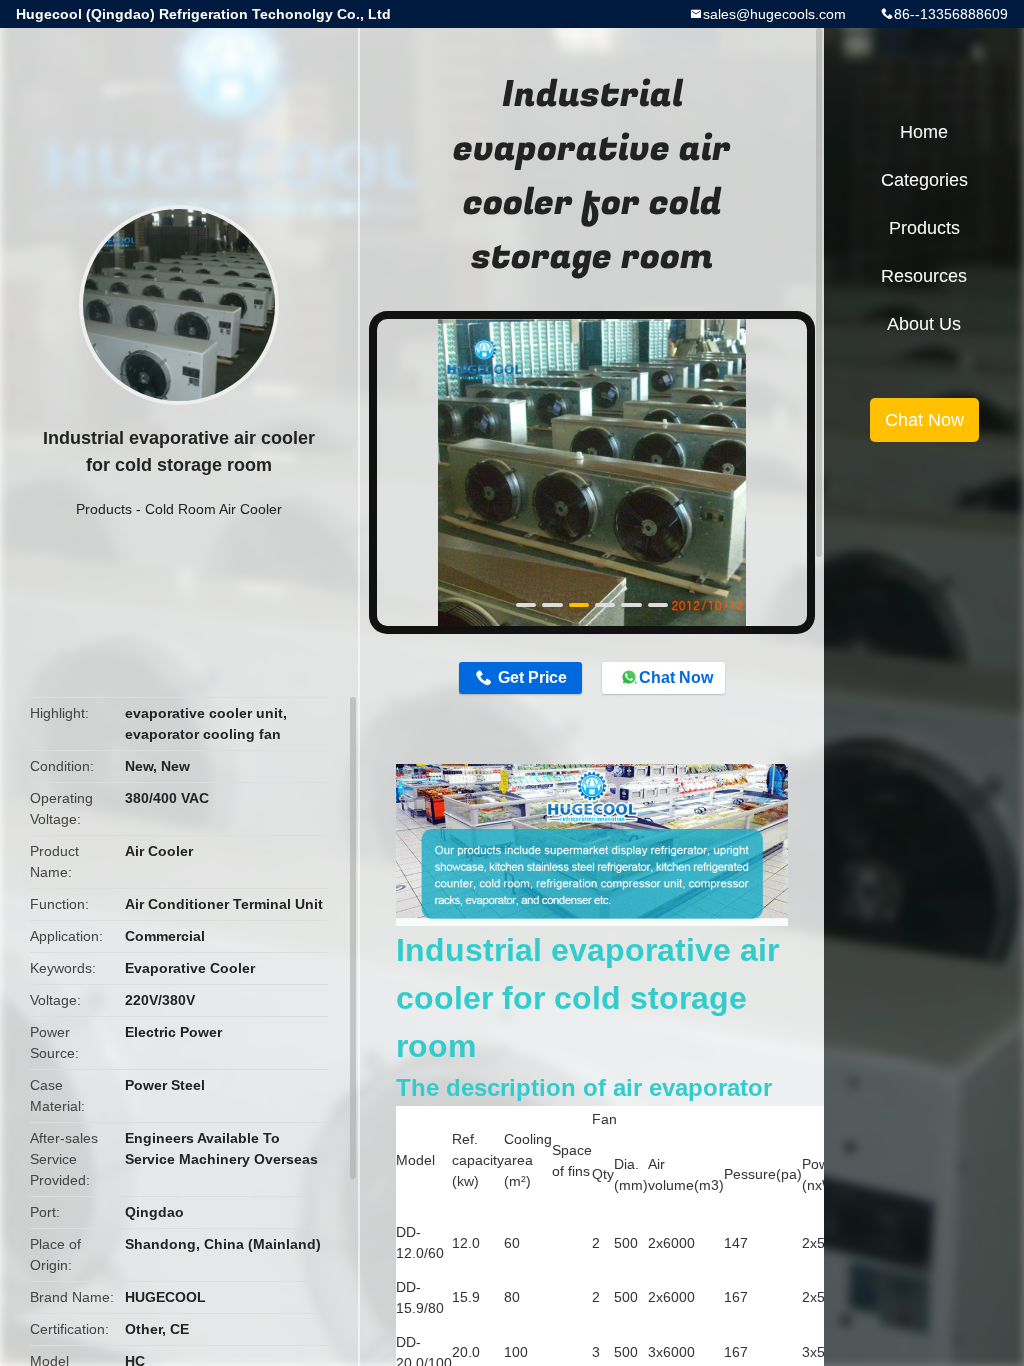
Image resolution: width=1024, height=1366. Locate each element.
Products (104, 509)
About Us (924, 324)
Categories (924, 180)
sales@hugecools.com (774, 14)
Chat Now (676, 677)
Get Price (532, 677)
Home (924, 132)
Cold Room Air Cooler (213, 509)
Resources (924, 276)
